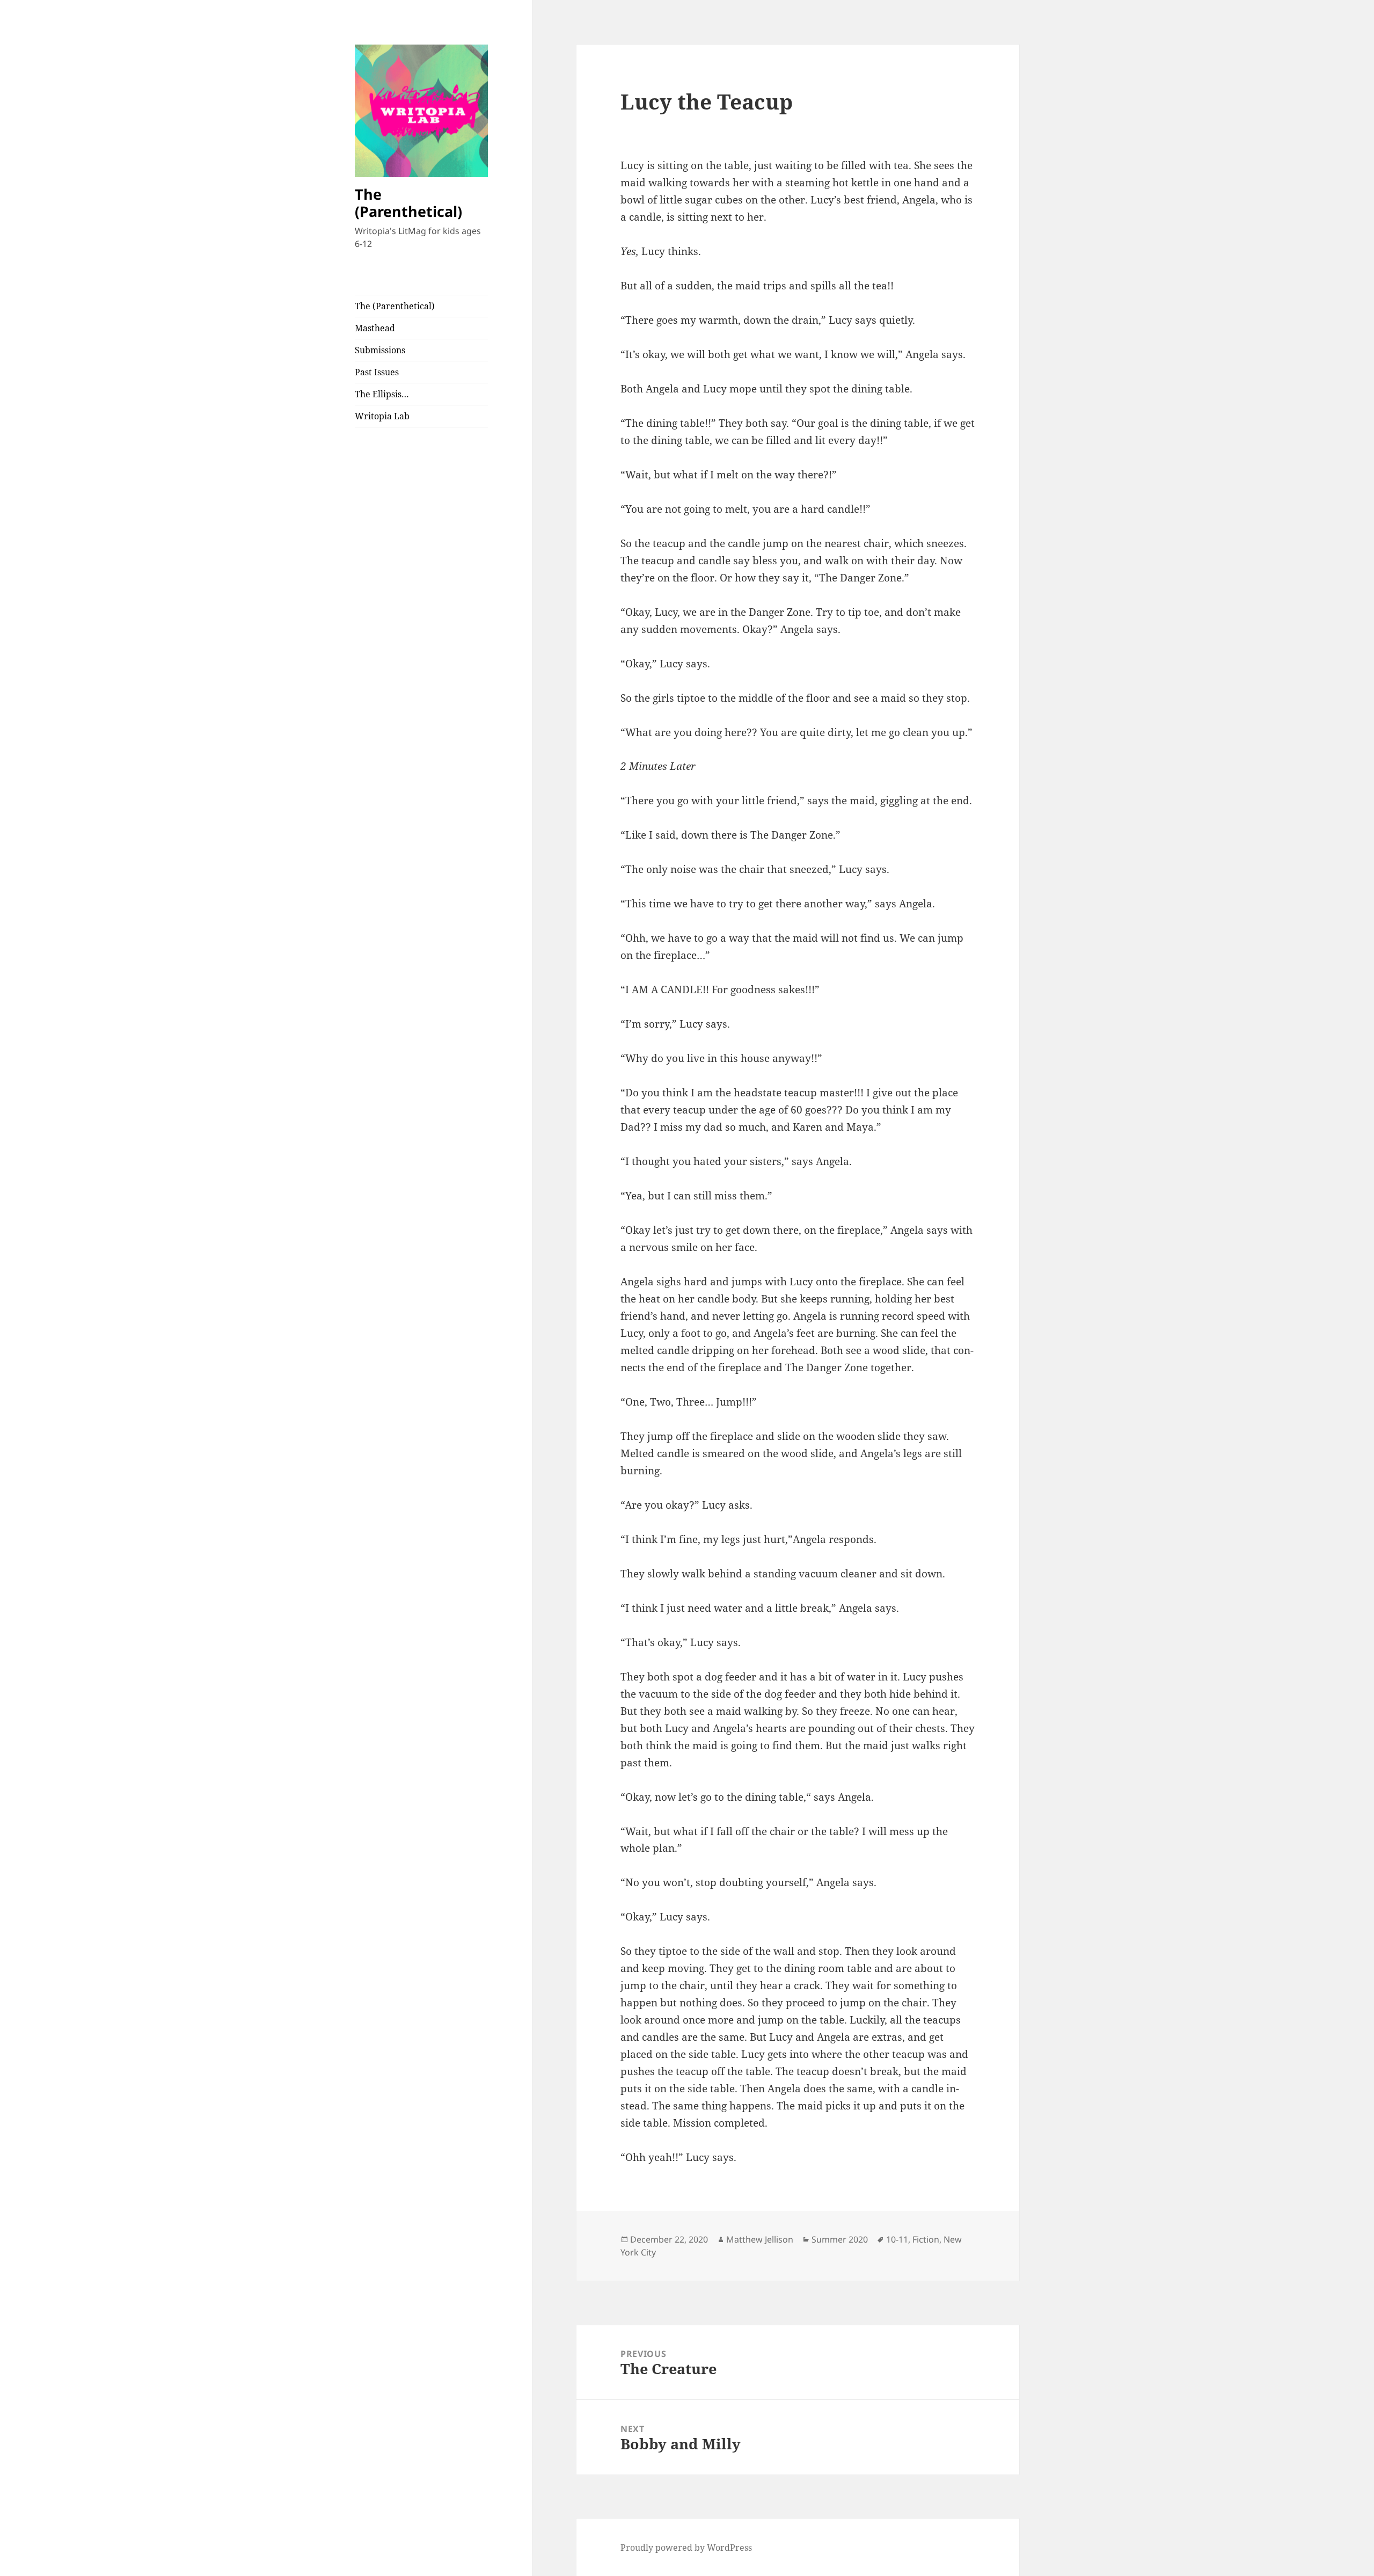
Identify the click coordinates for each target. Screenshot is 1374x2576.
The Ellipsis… (382, 394)
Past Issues (377, 372)
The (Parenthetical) (408, 203)
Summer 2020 (840, 2239)
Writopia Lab (382, 416)
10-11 (897, 2239)
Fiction (926, 2239)
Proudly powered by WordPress (686, 2548)
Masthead (375, 328)
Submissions (380, 350)
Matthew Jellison (760, 2239)
